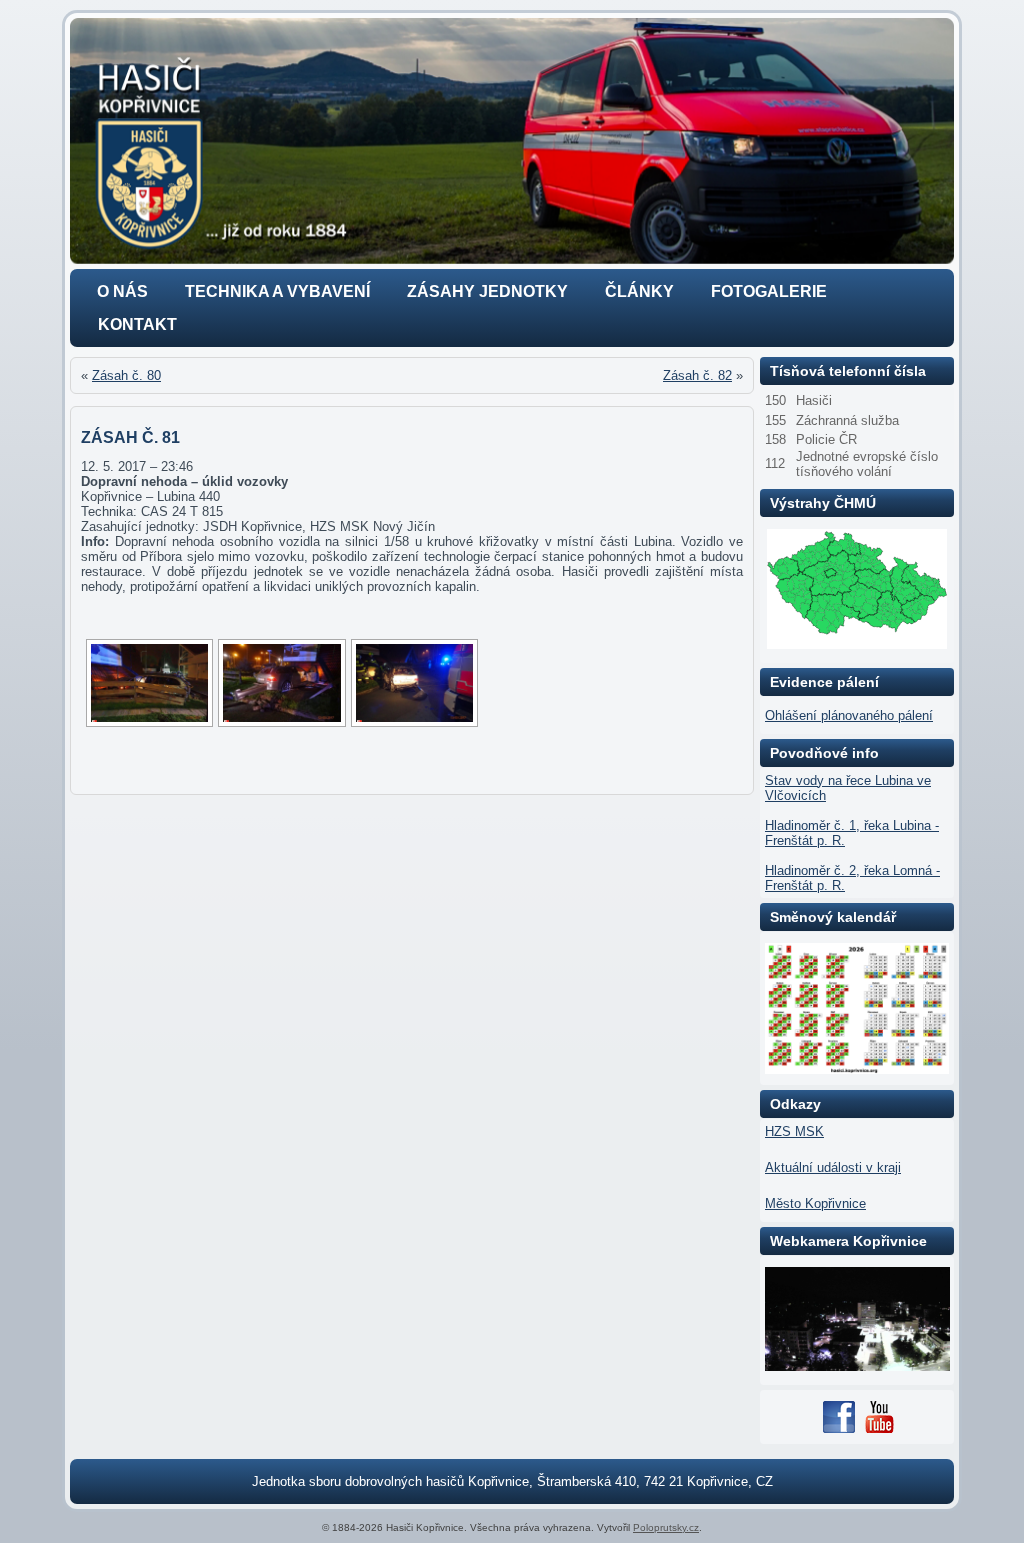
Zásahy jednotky (487, 291)
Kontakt (137, 324)
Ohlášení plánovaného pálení (849, 715)
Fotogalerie (769, 291)
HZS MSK (794, 1131)
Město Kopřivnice (815, 1203)
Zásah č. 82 (697, 375)
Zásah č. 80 (126, 375)
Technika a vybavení (277, 291)
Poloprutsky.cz (666, 1527)
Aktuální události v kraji (833, 1167)
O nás (122, 291)
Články (639, 291)
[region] (512, 141)
